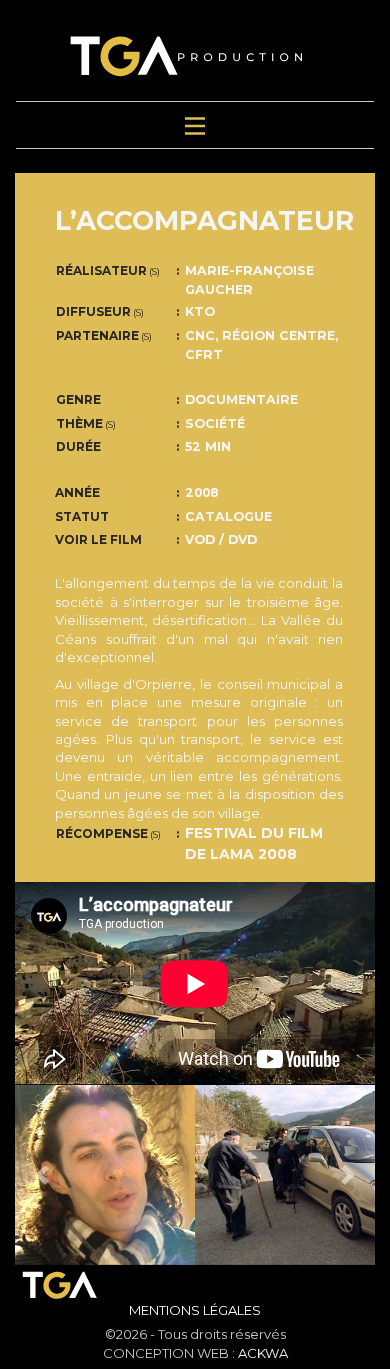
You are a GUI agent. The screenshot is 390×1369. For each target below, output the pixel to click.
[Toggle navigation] (195, 125)
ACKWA (263, 1353)
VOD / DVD (221, 539)
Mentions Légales (195, 1310)
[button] (42, 1175)
